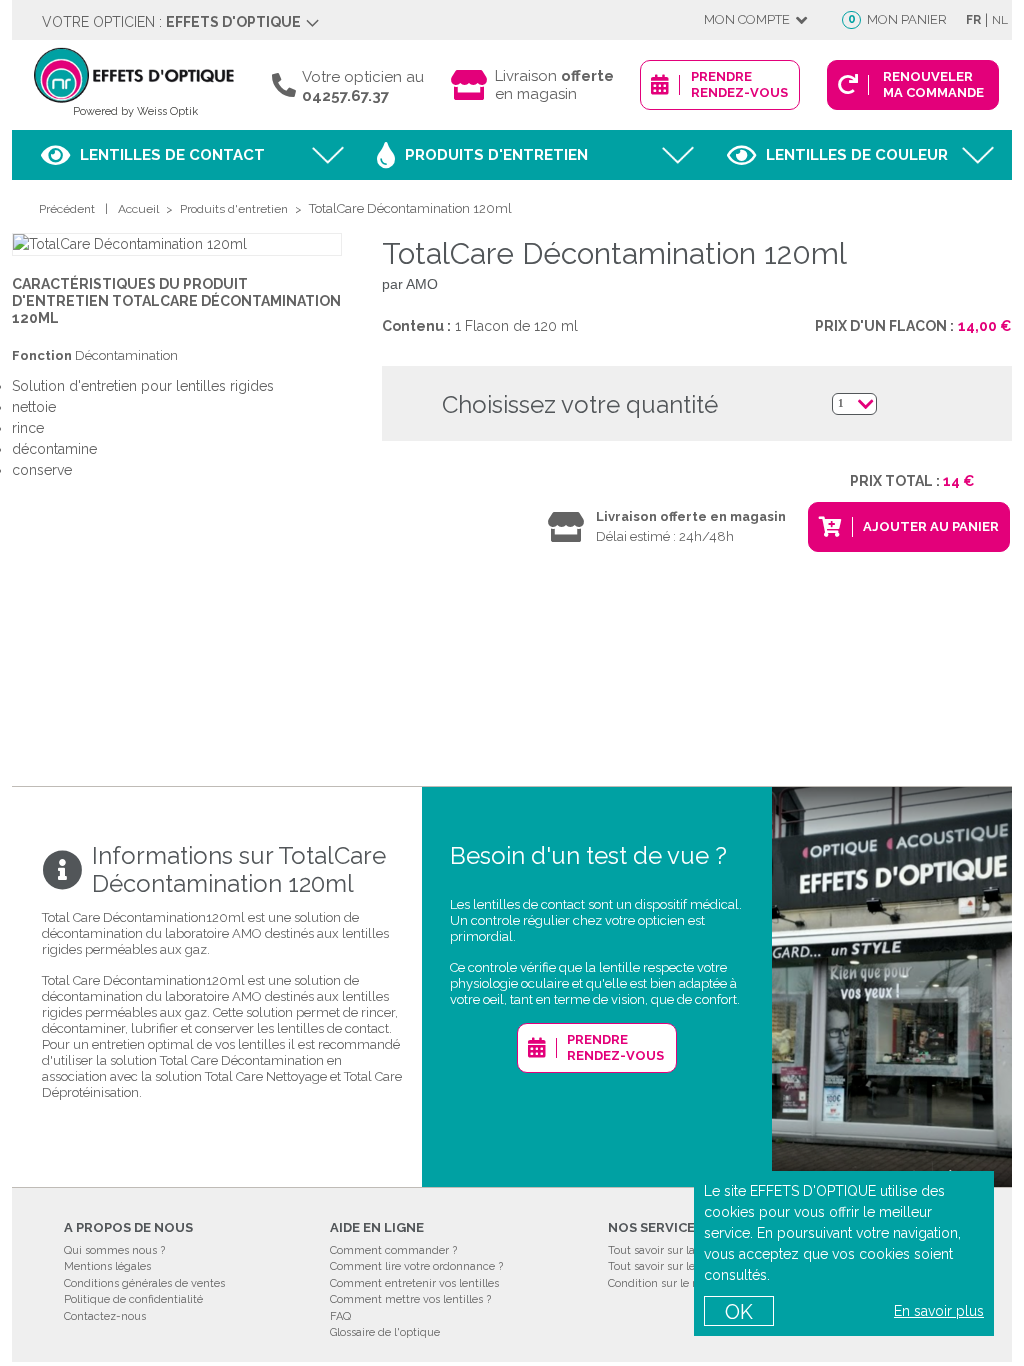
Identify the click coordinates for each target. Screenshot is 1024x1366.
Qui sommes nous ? (114, 1250)
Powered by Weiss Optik (135, 111)
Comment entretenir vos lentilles (414, 1283)
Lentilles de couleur (857, 155)
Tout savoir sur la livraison (674, 1250)
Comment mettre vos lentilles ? (410, 1299)
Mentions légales (107, 1266)
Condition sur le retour (665, 1283)
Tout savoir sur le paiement (678, 1266)
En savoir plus (939, 1311)
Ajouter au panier (931, 526)
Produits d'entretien (496, 155)
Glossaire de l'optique (385, 1332)
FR (973, 20)
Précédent (67, 209)
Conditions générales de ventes (144, 1283)
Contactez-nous (105, 1316)
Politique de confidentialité (133, 1299)
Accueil (138, 209)
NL (1000, 20)
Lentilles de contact (172, 155)
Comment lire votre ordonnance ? (416, 1266)
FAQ (340, 1316)
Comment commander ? (393, 1250)
